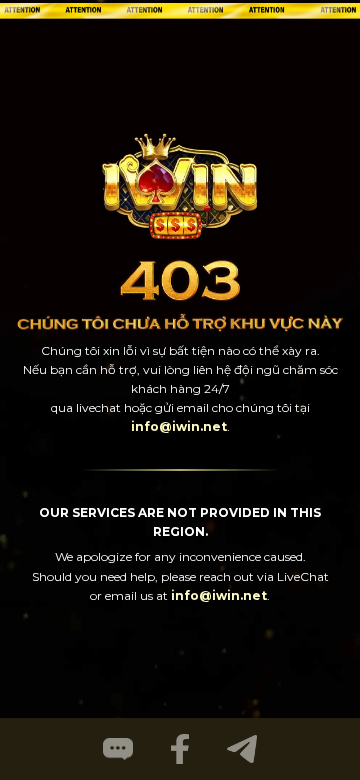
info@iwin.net (179, 426)
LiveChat (303, 576)
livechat (98, 407)
